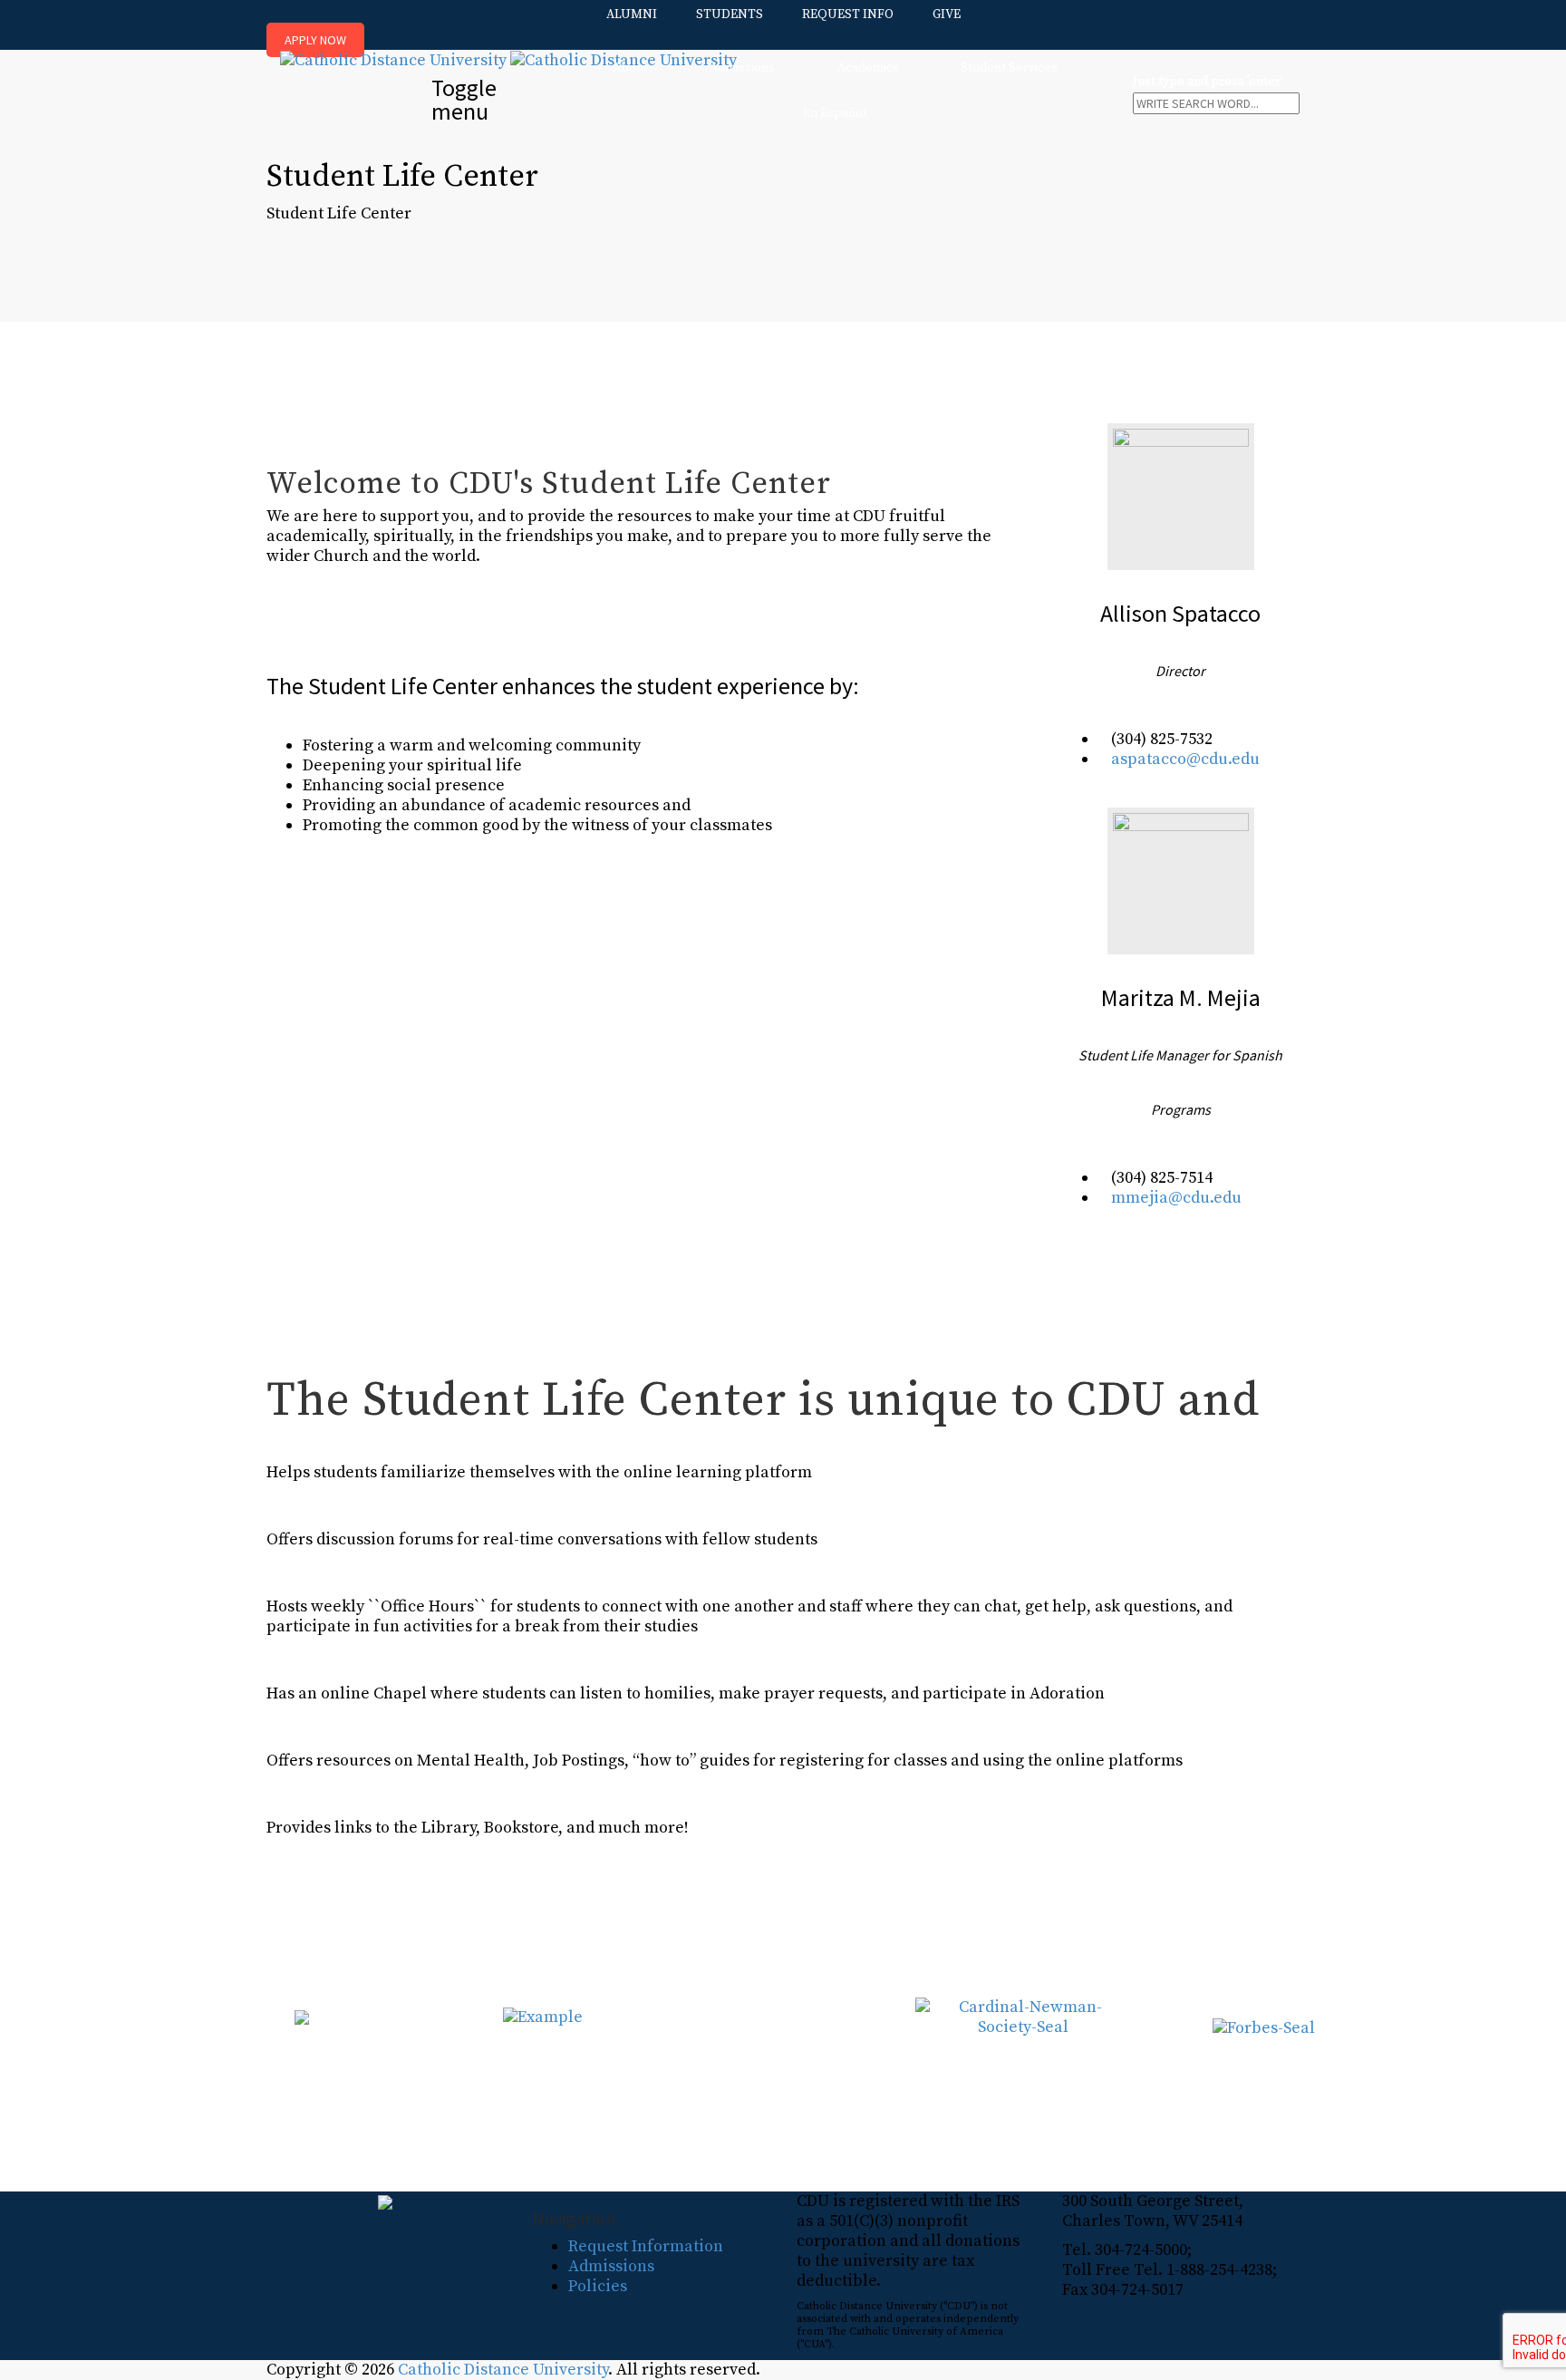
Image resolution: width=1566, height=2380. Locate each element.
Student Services (1009, 68)
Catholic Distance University (503, 2370)
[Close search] (1138, 121)
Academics (868, 68)
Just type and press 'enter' (1208, 82)
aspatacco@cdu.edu (1185, 759)
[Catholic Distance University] (508, 59)
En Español (835, 113)
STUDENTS (730, 15)
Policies (598, 2286)
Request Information (646, 2246)
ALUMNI (632, 15)
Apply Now (315, 40)
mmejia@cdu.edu (1176, 1198)
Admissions (742, 68)
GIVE (947, 15)
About (630, 68)
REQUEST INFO (848, 15)
